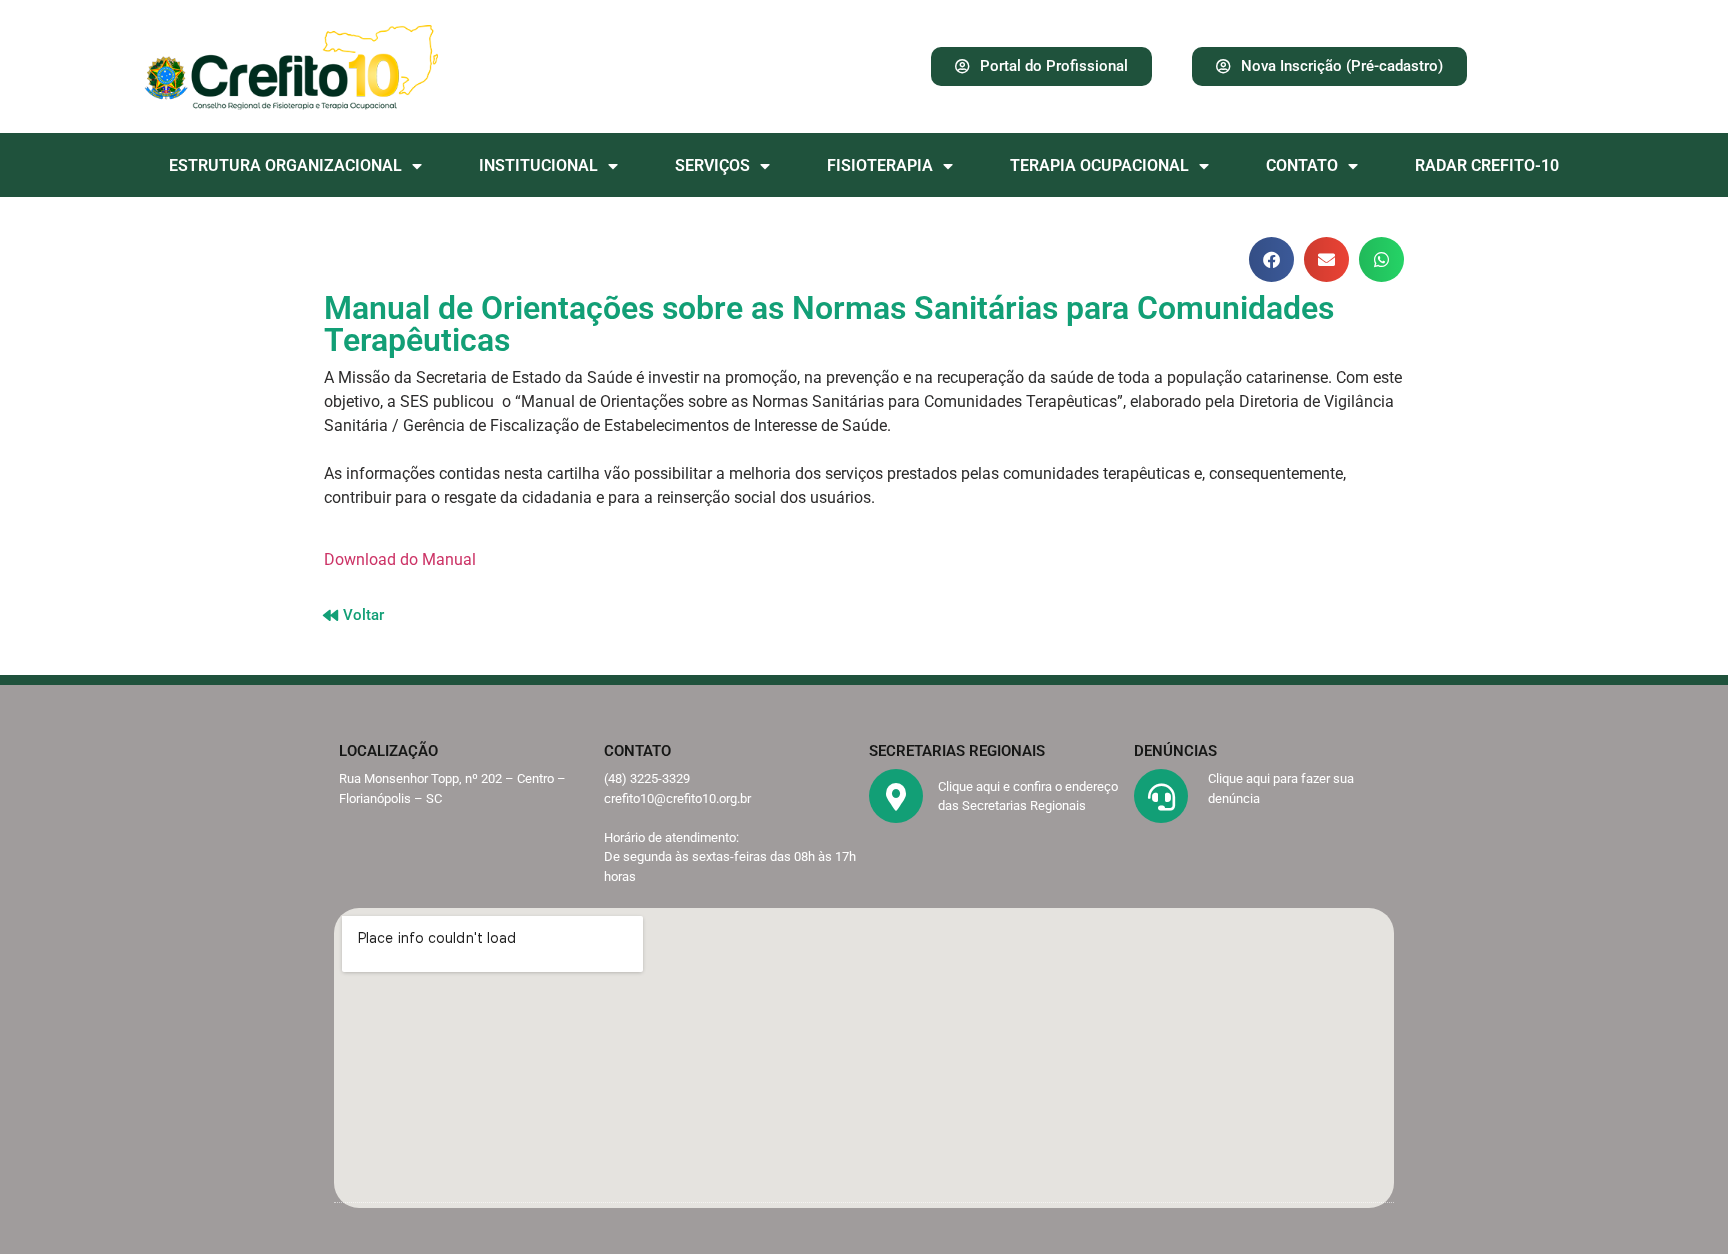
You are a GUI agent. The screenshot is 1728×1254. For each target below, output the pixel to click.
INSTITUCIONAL (538, 165)
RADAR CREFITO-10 (1487, 165)
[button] (1271, 259)
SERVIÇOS (712, 165)
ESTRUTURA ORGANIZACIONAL (285, 165)
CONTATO (1302, 165)
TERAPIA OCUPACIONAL (1099, 165)
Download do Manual (400, 559)
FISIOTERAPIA (880, 165)
